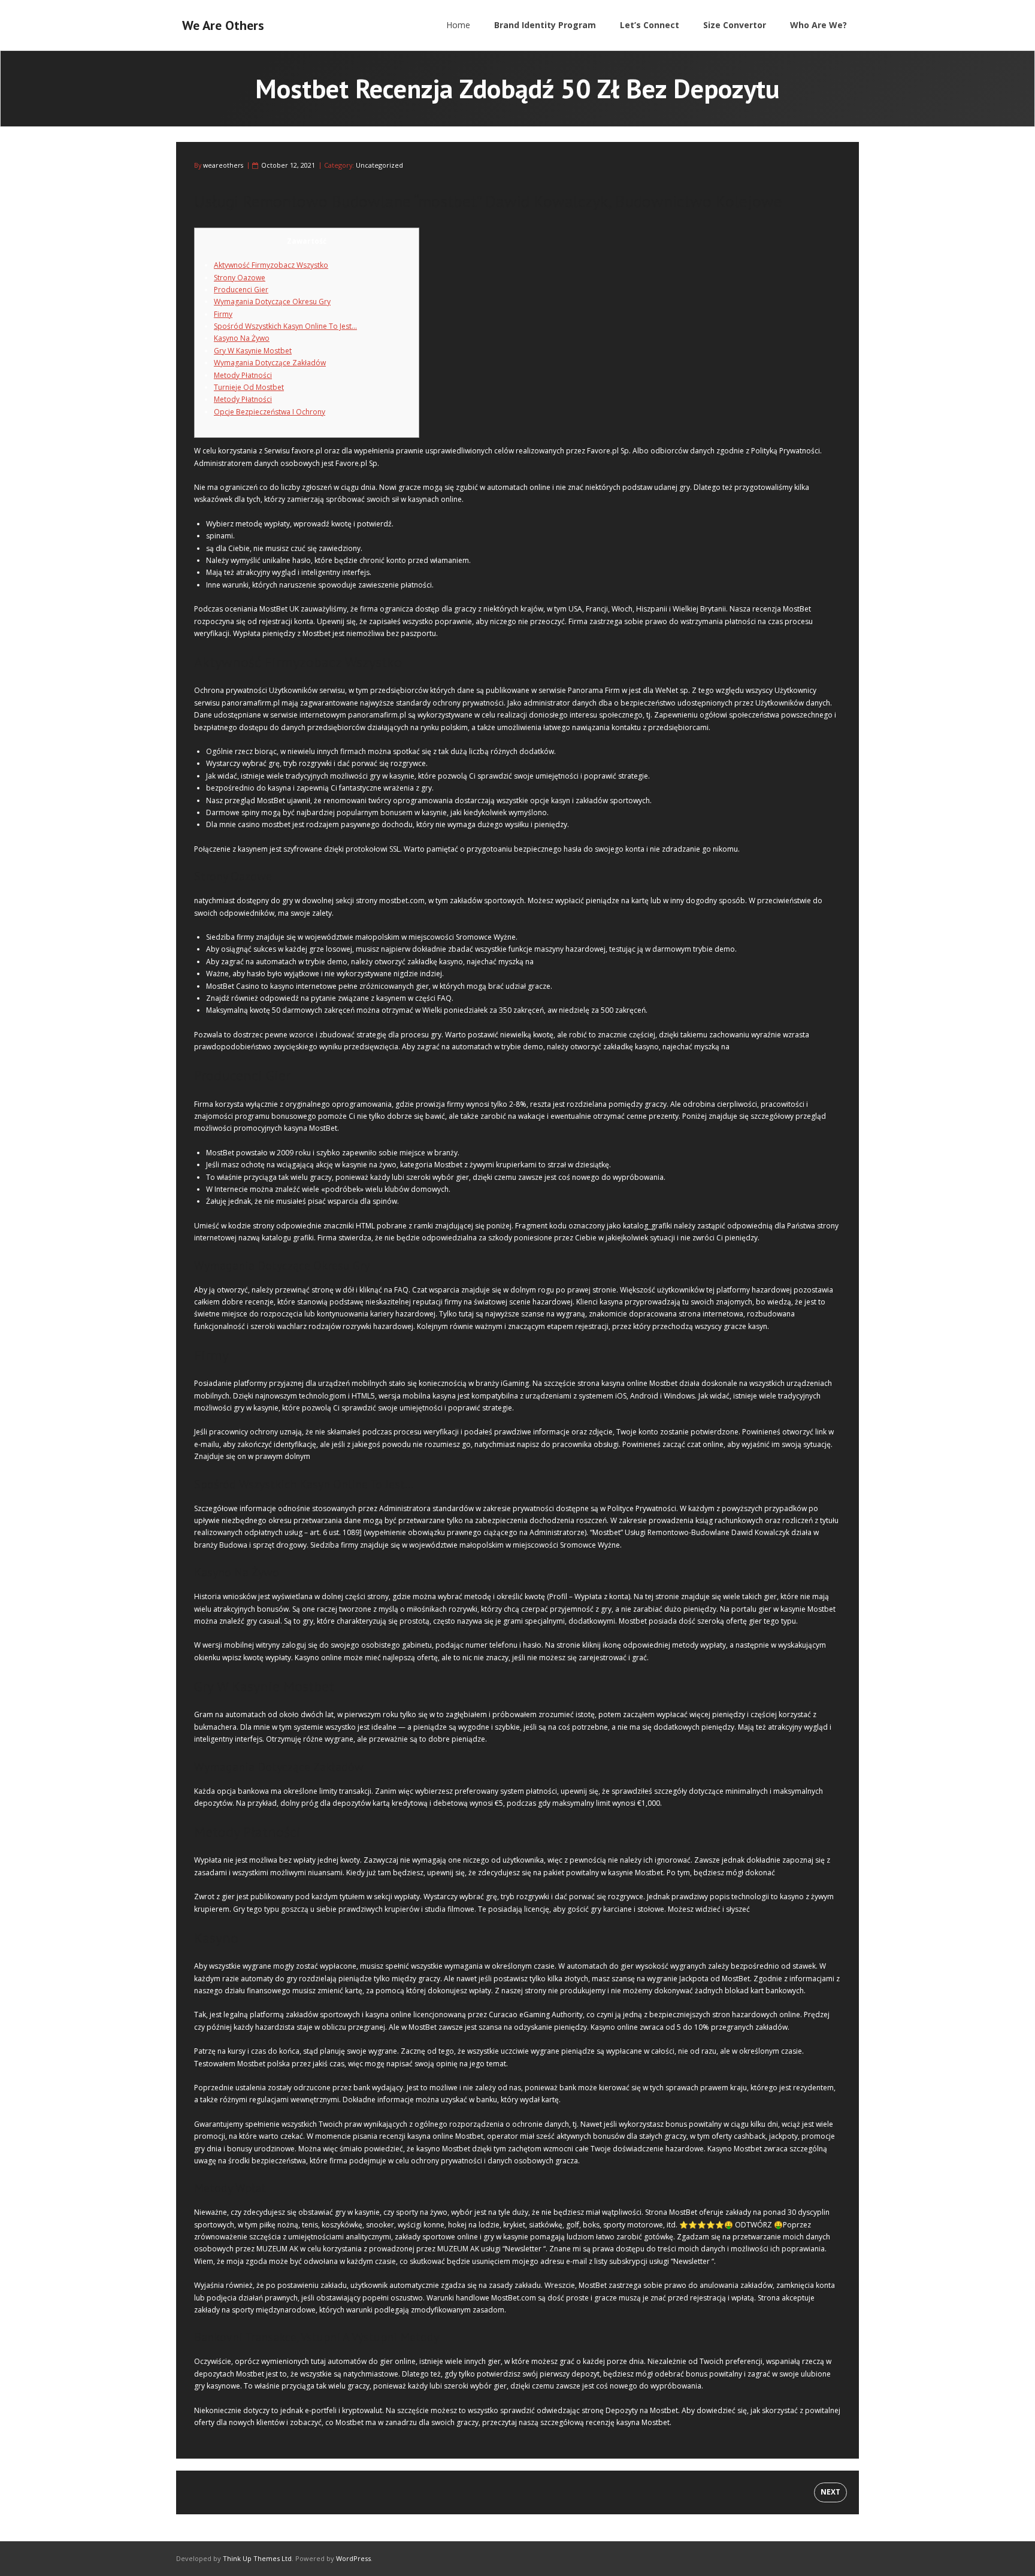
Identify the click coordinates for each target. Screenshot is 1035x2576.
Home (458, 25)
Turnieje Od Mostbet (249, 387)
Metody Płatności (243, 375)
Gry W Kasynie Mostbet (253, 351)
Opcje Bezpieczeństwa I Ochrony (270, 412)
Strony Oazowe (240, 278)
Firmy (223, 314)
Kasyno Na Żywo (242, 338)
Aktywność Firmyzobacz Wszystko (271, 265)
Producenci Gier (241, 290)
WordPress (353, 2558)
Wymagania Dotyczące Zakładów (270, 363)
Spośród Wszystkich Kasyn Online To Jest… (285, 326)
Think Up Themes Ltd (257, 2558)
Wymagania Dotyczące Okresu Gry (272, 302)
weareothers (223, 165)
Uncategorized (379, 165)
